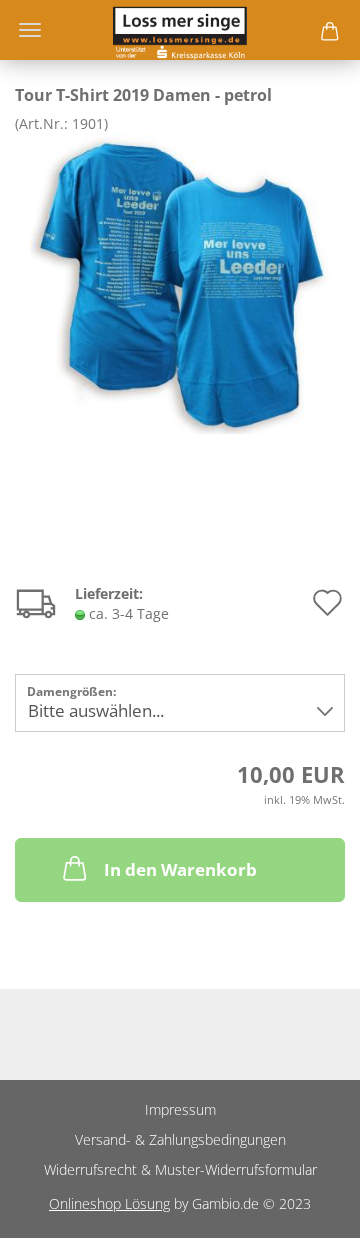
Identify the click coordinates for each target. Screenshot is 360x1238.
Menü (30, 30)
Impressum (180, 1109)
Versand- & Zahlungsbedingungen (180, 1139)
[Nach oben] (305, 1208)
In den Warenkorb (180, 869)
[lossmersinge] (179, 30)
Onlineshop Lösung (109, 1203)
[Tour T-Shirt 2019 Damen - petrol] (180, 282)
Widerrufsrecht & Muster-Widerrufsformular (180, 1169)
